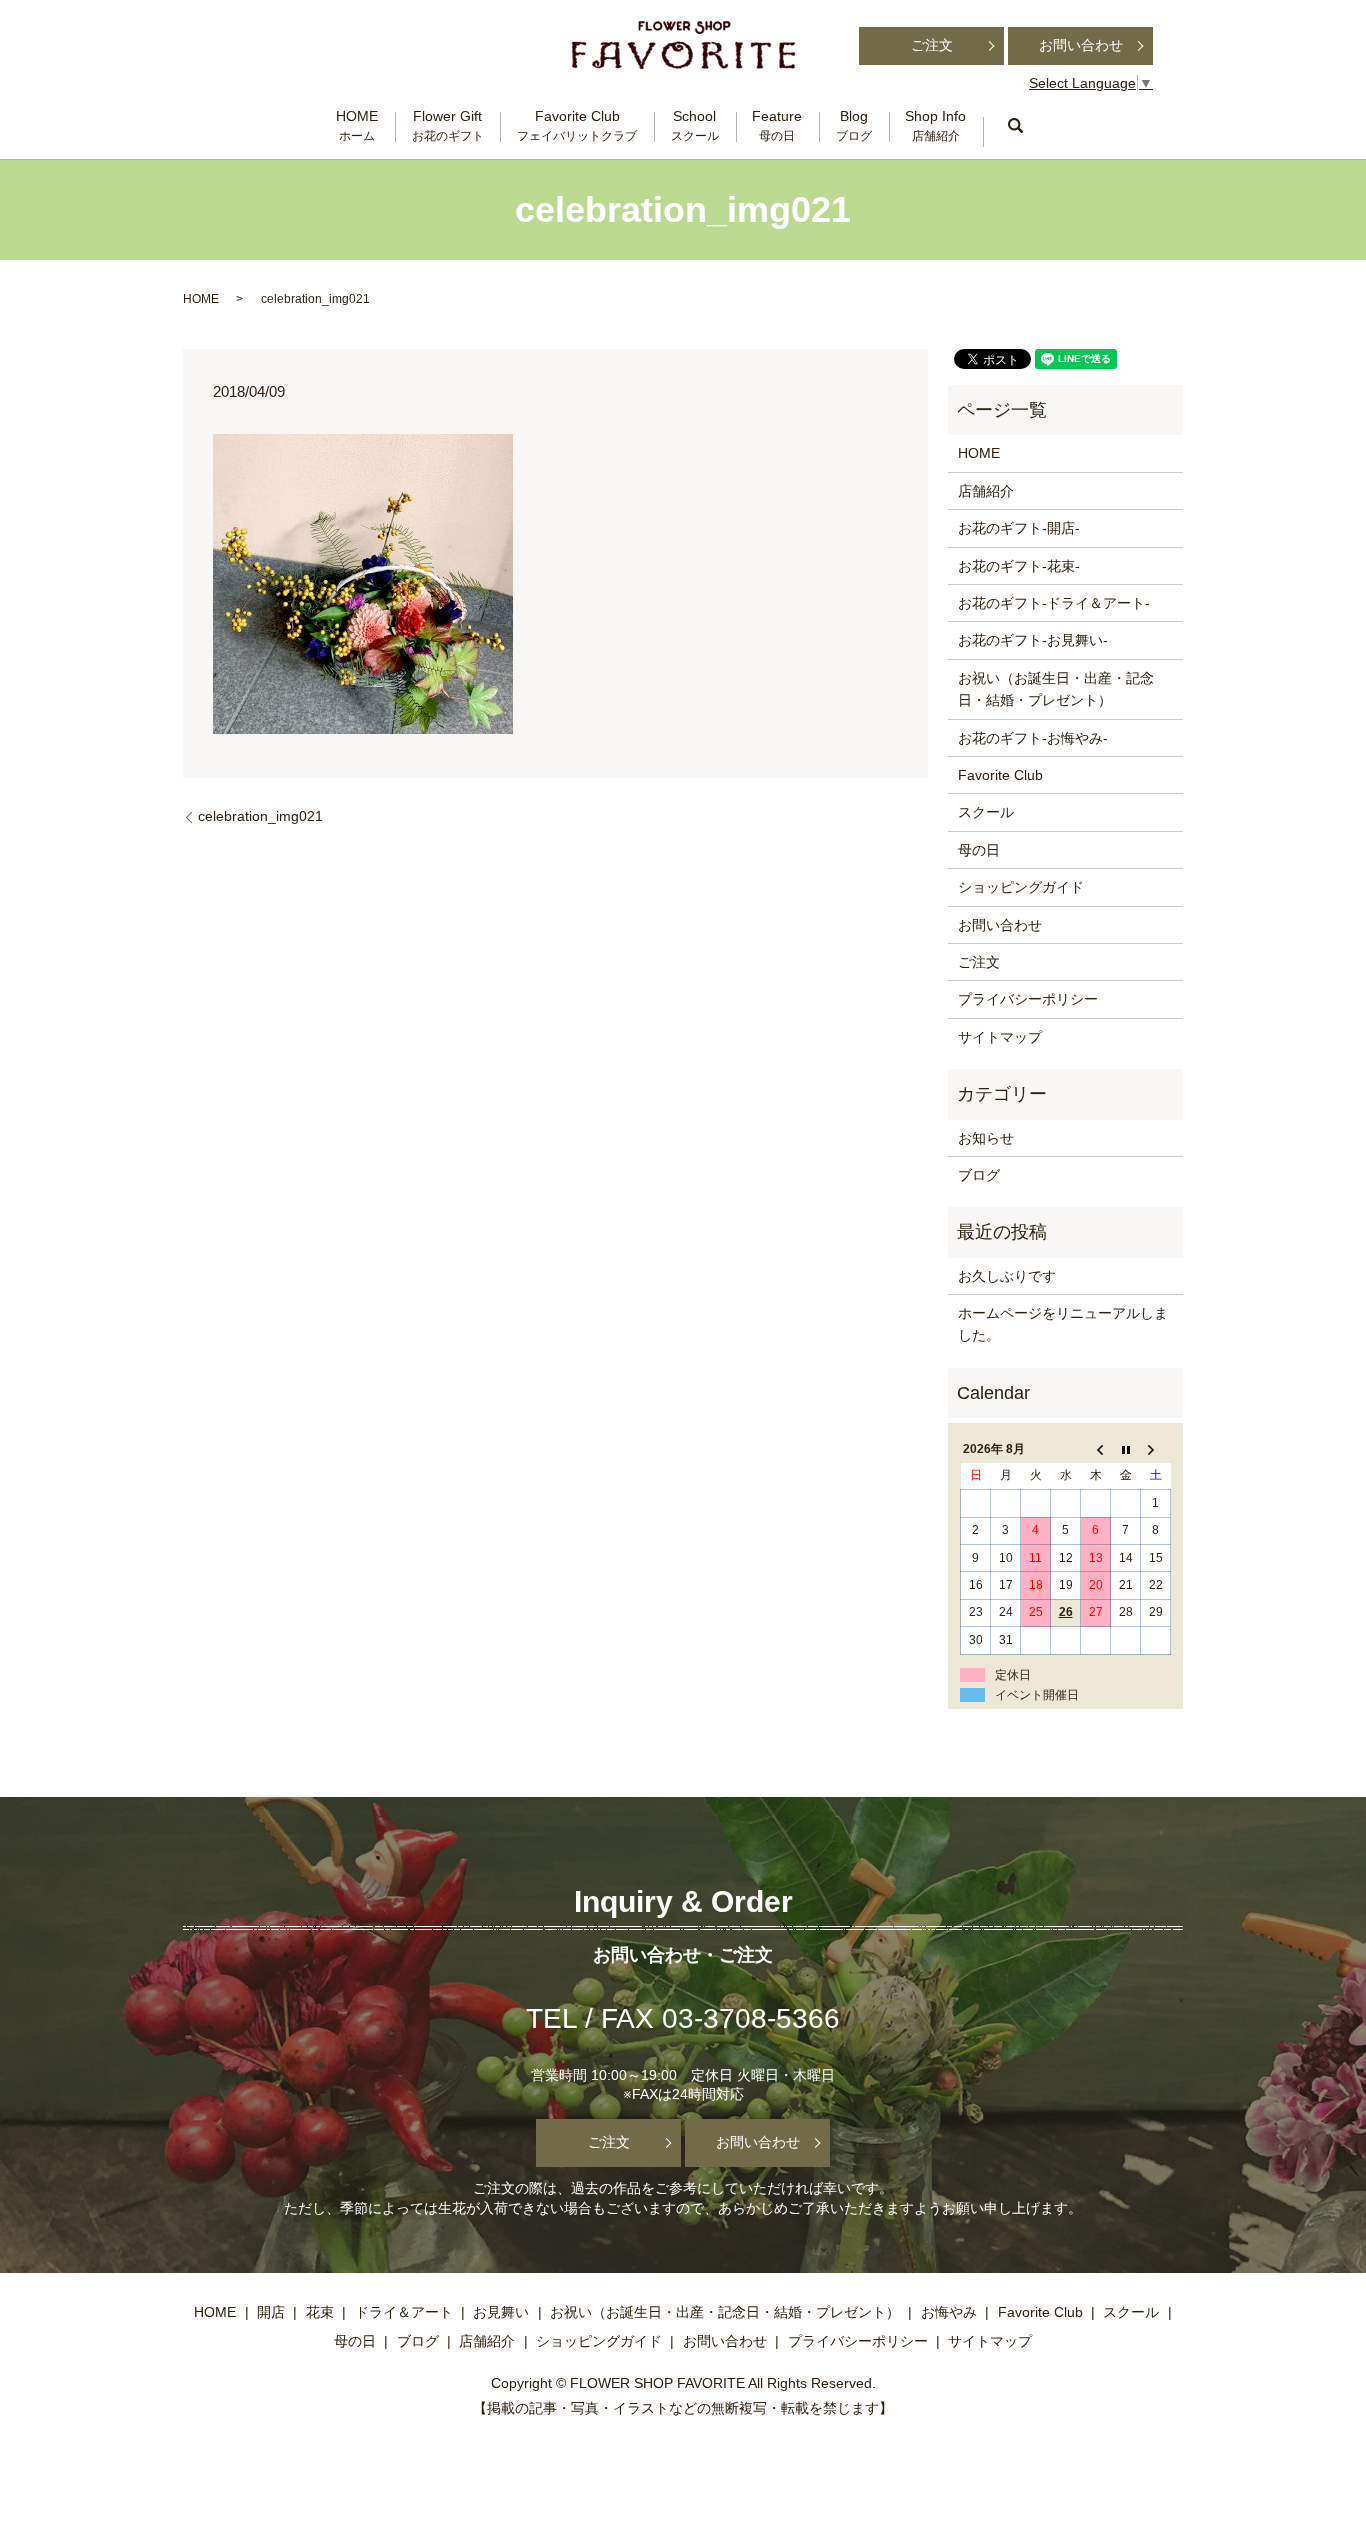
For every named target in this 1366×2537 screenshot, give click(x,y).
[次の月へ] (1156, 1450)
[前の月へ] (1096, 1450)
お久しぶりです (1007, 1276)
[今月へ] (1126, 1450)
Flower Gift (448, 125)
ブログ (979, 1175)
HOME (357, 125)
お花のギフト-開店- (1019, 528)
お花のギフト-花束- (1019, 566)
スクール (986, 812)
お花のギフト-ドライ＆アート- (1054, 603)
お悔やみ (949, 2312)
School (695, 125)
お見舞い (501, 2312)
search (1015, 126)
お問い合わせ (1081, 45)
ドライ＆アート (404, 2312)
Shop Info (935, 125)
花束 (320, 2312)
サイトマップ (1000, 1037)
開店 (271, 2312)
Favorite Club (577, 125)
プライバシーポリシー (1028, 999)
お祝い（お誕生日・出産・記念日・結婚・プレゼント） (1056, 689)
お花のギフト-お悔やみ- (1033, 738)
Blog (854, 125)
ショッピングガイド (1021, 887)
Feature (777, 125)
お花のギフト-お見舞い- (1033, 640)
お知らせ (986, 1138)
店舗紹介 (986, 491)
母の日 (979, 850)
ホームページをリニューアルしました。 (1063, 1324)
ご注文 (932, 45)
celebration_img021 (260, 816)
